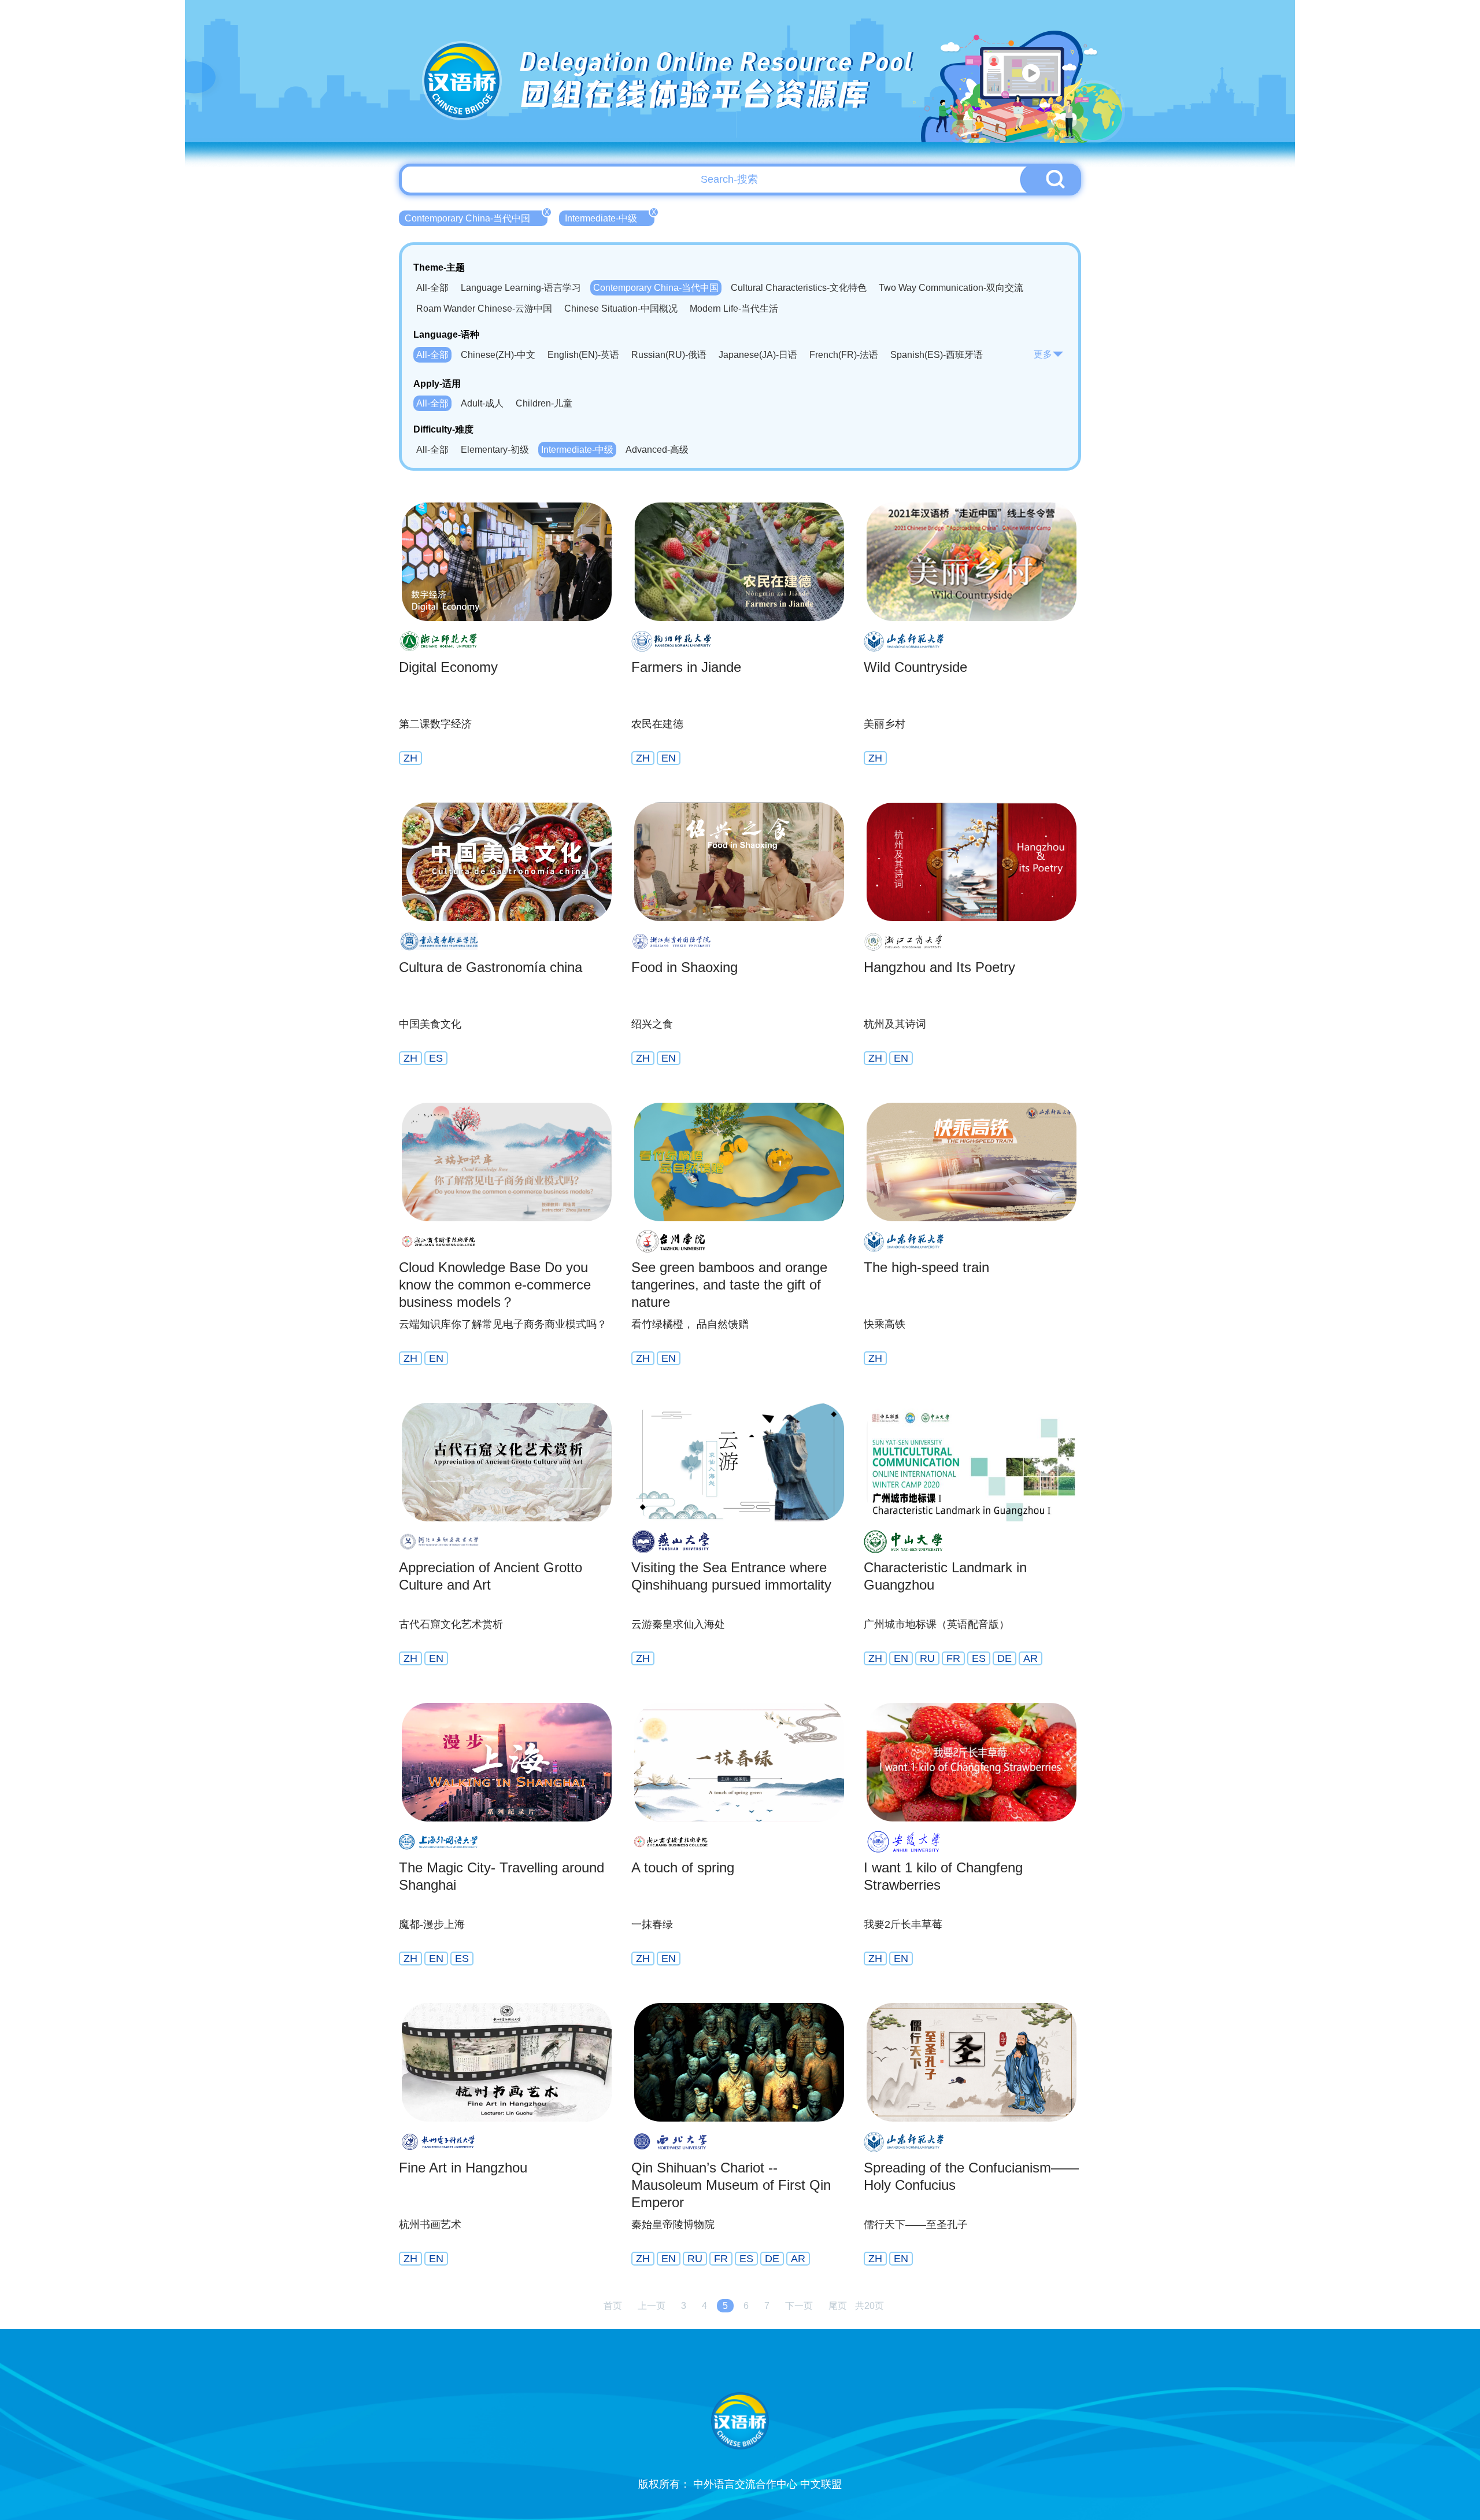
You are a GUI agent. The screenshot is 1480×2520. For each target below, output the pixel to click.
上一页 (652, 2306)
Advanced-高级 (657, 450)
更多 (1043, 354)
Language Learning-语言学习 (521, 288)
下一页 (799, 2306)
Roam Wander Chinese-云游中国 (484, 308)
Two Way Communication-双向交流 (951, 288)
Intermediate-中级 (610, 217)
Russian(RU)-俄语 (669, 355)
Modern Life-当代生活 (734, 308)
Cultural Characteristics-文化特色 (799, 288)
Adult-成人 (482, 403)
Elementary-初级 (495, 450)
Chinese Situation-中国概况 (621, 308)
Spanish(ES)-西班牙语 (937, 355)
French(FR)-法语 (844, 355)
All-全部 (432, 288)
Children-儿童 (544, 403)
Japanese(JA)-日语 (758, 355)
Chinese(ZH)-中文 (498, 355)
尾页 (838, 2306)
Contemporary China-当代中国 (476, 217)
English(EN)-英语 (583, 355)
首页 (613, 2306)
